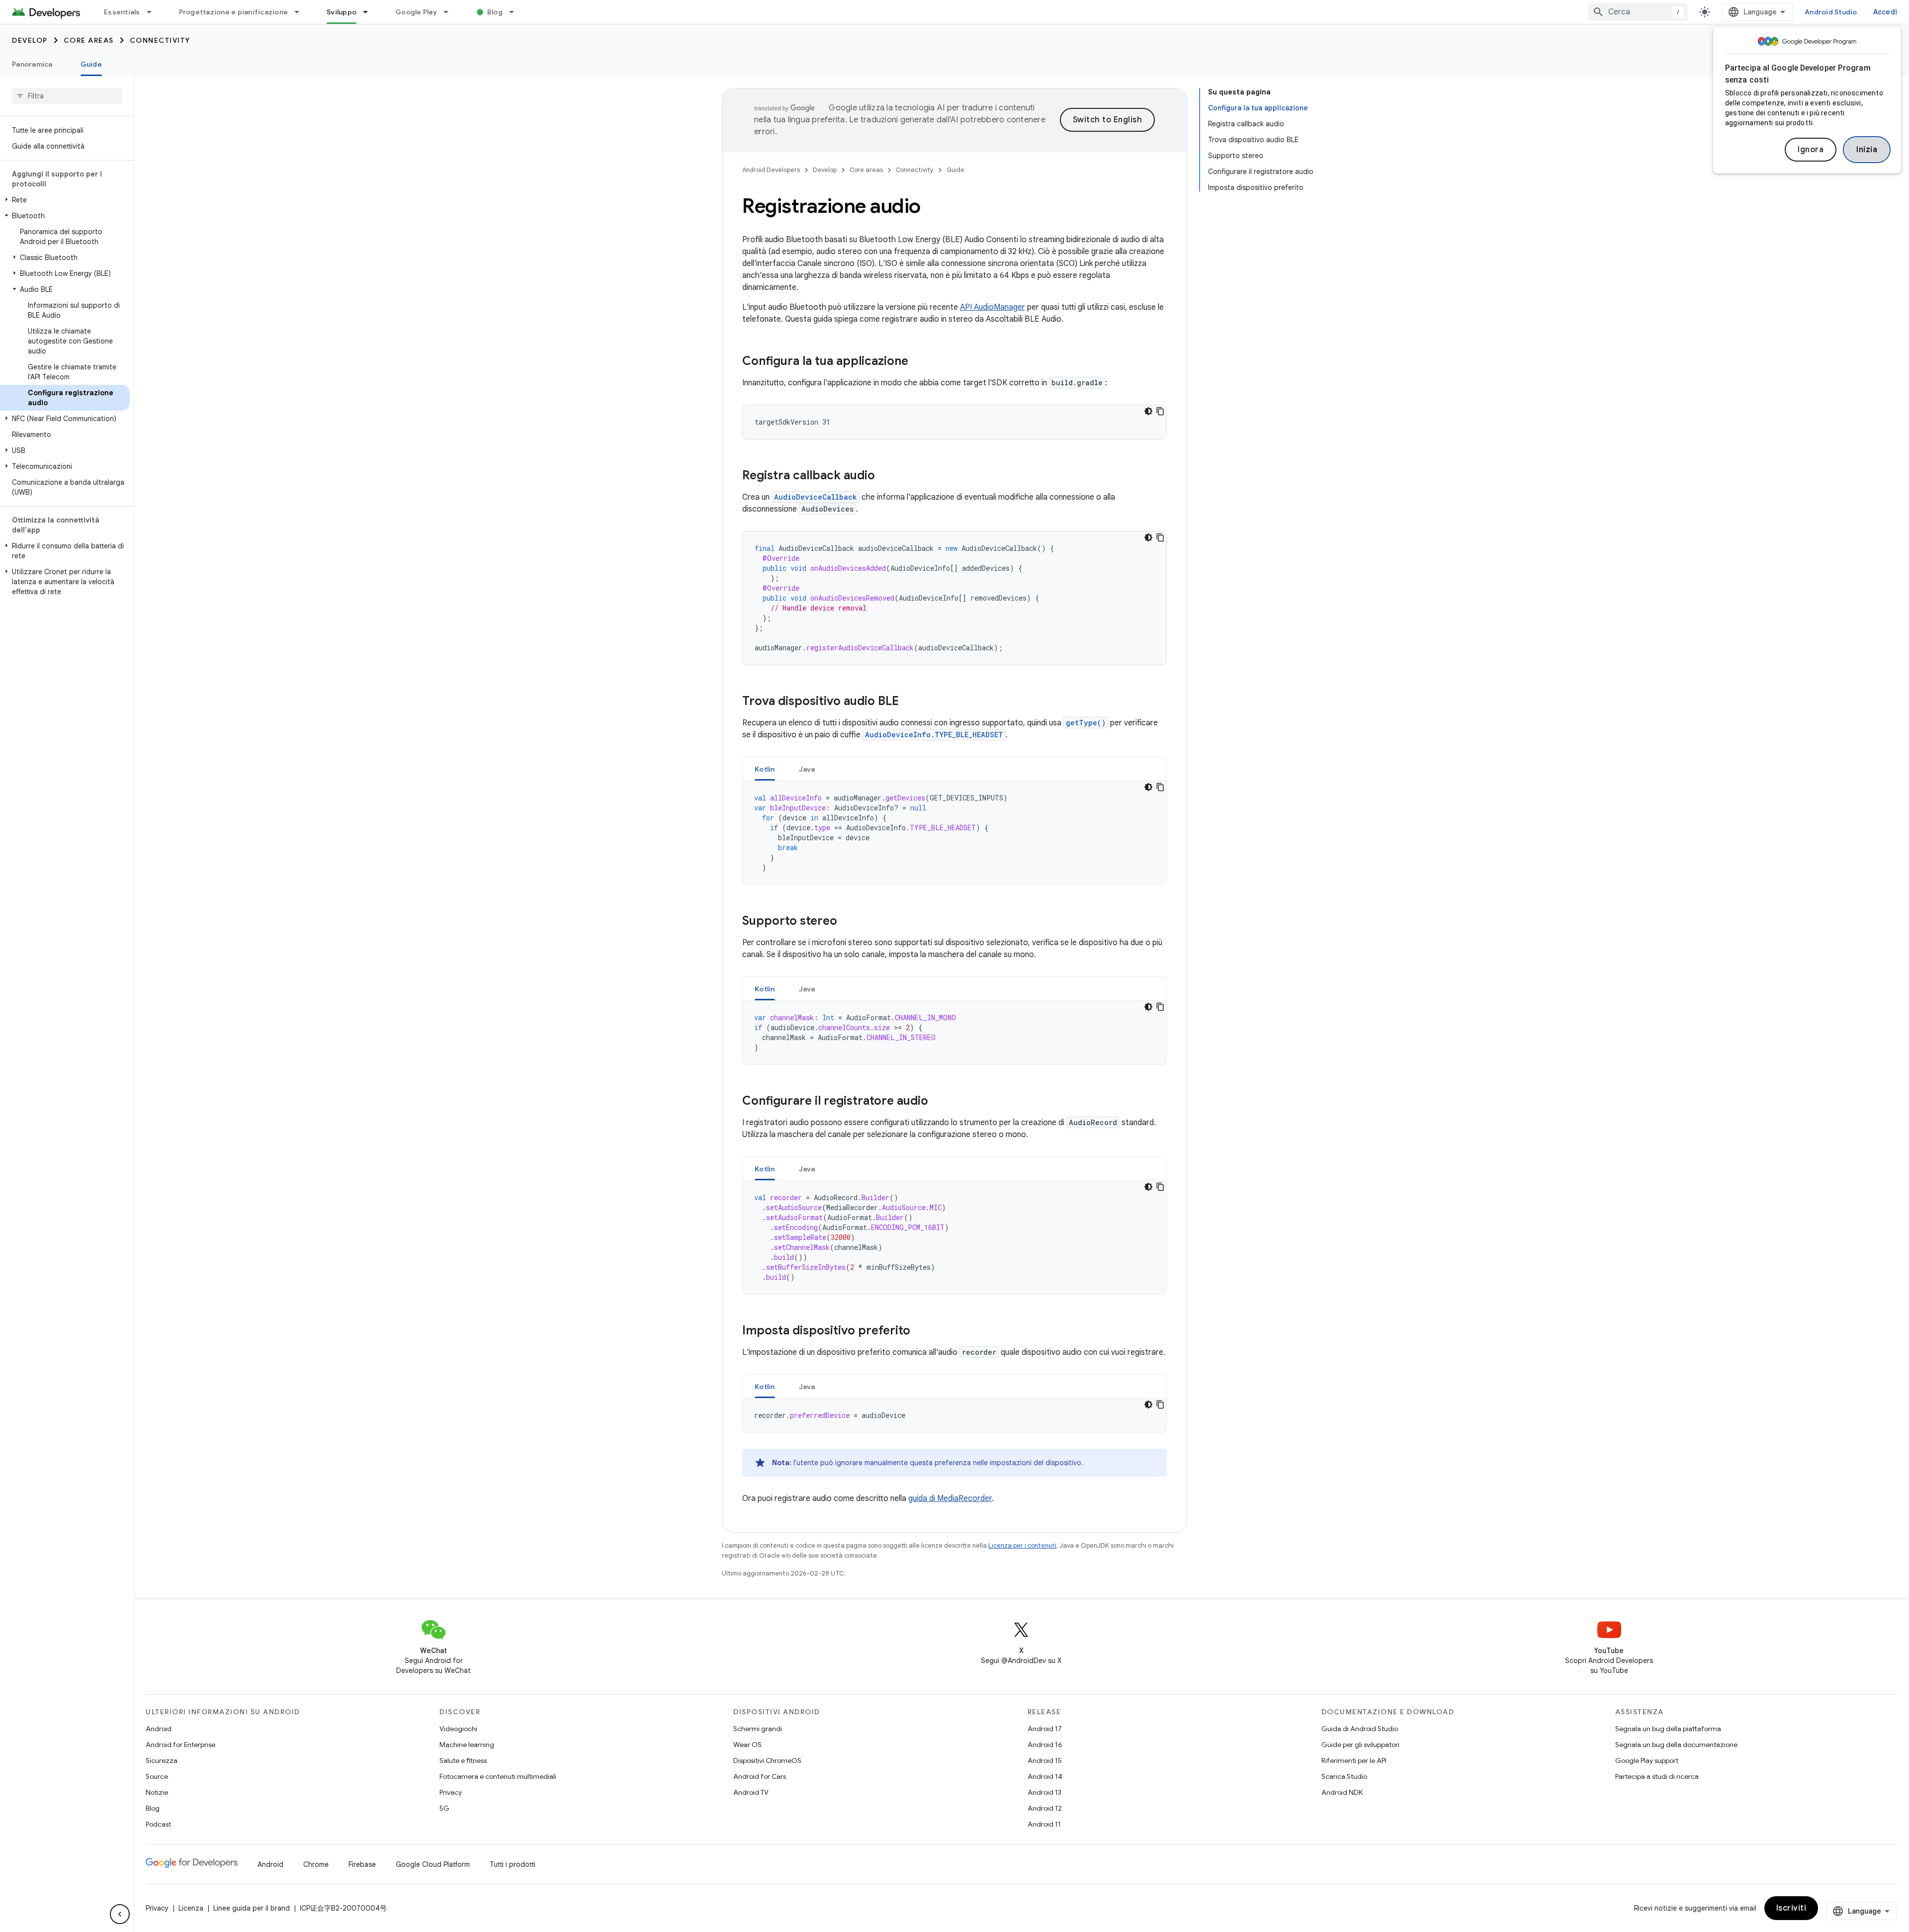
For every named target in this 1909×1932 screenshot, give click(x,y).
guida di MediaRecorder (950, 1498)
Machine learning (467, 1745)
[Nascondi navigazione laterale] (120, 1914)
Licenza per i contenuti (1022, 1545)
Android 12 (1045, 1808)
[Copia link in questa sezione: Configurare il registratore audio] (938, 1102)
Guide (91, 64)
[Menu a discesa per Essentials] (154, 12)
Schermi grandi (758, 1729)
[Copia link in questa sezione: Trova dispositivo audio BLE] (909, 702)
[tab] (765, 769)
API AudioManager (993, 307)
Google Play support (1647, 1760)
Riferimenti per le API (1354, 1760)
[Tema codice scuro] (1148, 411)
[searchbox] (67, 96)
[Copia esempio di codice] (1160, 411)
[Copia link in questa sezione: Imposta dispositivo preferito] (920, 1331)
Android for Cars (760, 1776)
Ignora (1811, 150)
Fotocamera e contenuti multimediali (498, 1776)
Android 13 (1044, 1792)
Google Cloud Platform (433, 1864)
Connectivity (160, 40)
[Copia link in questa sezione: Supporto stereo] (847, 922)
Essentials (122, 12)
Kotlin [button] (765, 769)
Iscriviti (1791, 1908)
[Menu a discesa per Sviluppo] (370, 12)
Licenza (191, 1908)
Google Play (416, 12)
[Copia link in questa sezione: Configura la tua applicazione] (918, 362)
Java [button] (807, 769)
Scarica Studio (1344, 1776)
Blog (495, 12)
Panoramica (32, 64)
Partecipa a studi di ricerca (1657, 1776)
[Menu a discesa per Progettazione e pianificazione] (301, 12)
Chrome (316, 1864)
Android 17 (1045, 1729)
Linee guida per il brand (252, 1908)
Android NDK (1342, 1792)
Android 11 (1044, 1824)
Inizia (1867, 150)
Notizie (157, 1792)
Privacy (451, 1792)
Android (159, 1729)
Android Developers (771, 170)
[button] (65, 200)
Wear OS (747, 1745)
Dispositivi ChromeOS (767, 1760)
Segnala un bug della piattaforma (1668, 1729)
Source (157, 1776)
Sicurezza (162, 1760)
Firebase (362, 1864)
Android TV (751, 1792)
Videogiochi (458, 1729)
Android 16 (1045, 1745)
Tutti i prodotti (513, 1864)
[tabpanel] (954, 833)
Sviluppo (342, 12)
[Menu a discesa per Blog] (516, 12)
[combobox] (1638, 12)
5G (444, 1808)
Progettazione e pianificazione (234, 12)
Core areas (89, 40)
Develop (30, 40)
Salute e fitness (463, 1760)
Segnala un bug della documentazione (1676, 1745)
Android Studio (1831, 12)
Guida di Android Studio (1360, 1729)
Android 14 (1045, 1776)
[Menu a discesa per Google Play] (450, 12)
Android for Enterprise (180, 1745)
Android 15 (1045, 1760)
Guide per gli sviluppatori (1360, 1745)
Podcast (158, 1824)
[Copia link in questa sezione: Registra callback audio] (885, 476)
